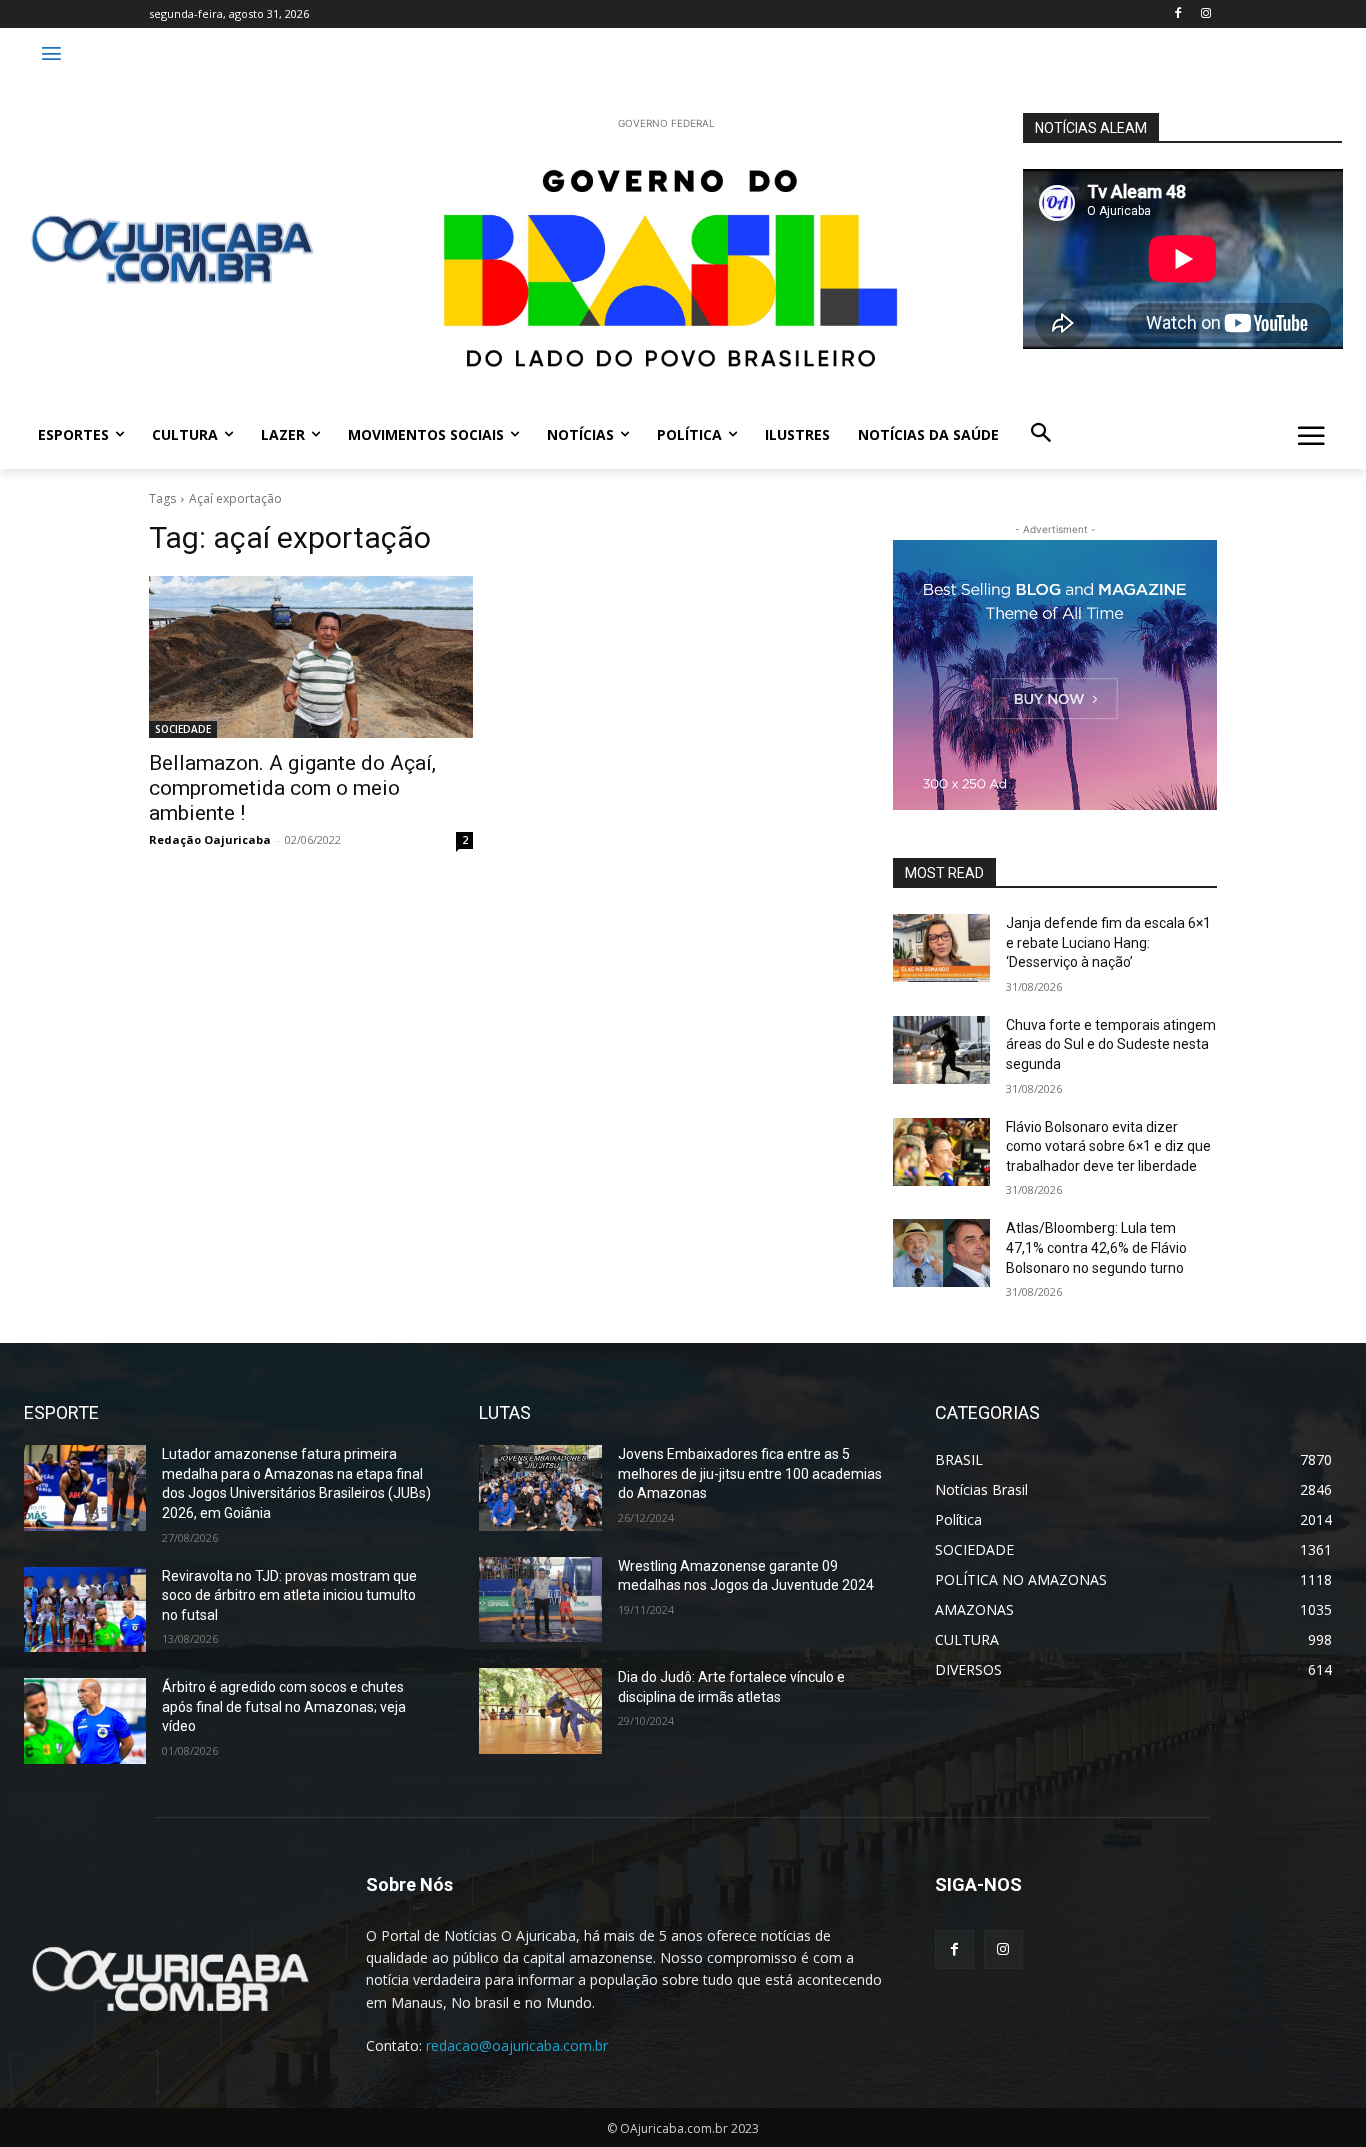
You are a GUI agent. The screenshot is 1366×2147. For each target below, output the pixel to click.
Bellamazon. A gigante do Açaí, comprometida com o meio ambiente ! (292, 788)
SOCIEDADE (183, 729)
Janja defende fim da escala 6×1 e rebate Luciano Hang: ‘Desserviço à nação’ (1108, 942)
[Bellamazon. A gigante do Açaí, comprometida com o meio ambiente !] (311, 657)
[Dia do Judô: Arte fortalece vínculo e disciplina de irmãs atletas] (540, 1711)
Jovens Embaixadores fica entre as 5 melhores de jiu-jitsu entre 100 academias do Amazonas (750, 1473)
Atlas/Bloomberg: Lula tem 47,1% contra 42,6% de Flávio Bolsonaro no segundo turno (1096, 1247)
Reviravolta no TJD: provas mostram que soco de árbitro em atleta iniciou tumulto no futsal (289, 1595)
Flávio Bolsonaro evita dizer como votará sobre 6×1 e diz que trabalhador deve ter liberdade (1108, 1146)
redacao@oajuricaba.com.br (517, 2045)
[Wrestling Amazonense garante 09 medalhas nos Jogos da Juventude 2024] (540, 1600)
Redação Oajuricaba (210, 839)
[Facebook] (1177, 14)
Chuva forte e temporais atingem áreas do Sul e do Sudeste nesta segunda (1111, 1044)
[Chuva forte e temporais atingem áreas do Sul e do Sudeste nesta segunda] (941, 1050)
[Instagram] (1205, 14)
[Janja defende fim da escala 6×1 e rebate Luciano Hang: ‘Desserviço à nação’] (941, 948)
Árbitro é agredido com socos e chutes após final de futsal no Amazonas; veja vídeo (284, 1706)
